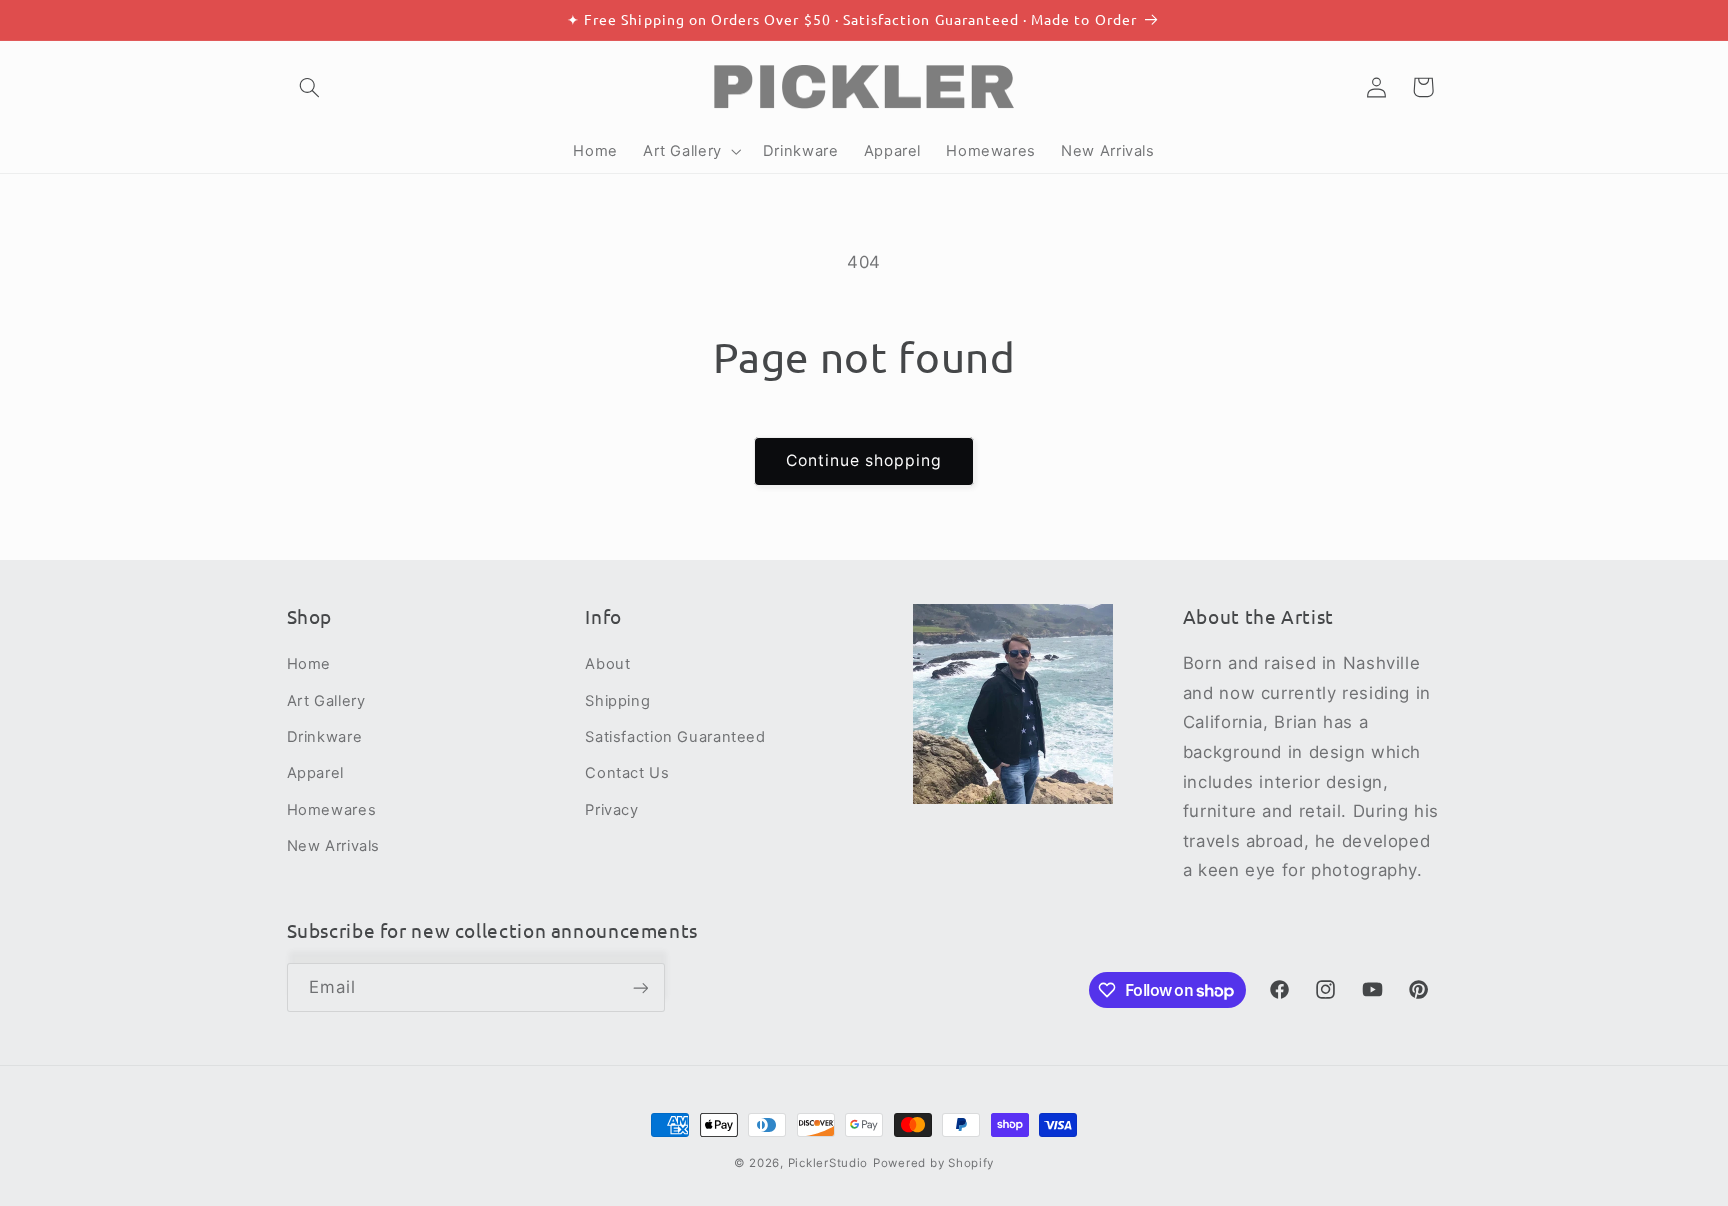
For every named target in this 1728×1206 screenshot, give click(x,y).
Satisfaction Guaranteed (675, 737)
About (607, 664)
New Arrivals (334, 846)
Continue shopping (864, 460)
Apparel (315, 774)
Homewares (332, 810)
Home (309, 664)
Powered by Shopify (933, 1163)
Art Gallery (326, 701)
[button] (310, 87)
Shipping (617, 701)
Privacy (611, 810)
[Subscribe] (640, 987)
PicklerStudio (828, 1163)
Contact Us (627, 774)
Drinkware (325, 737)
